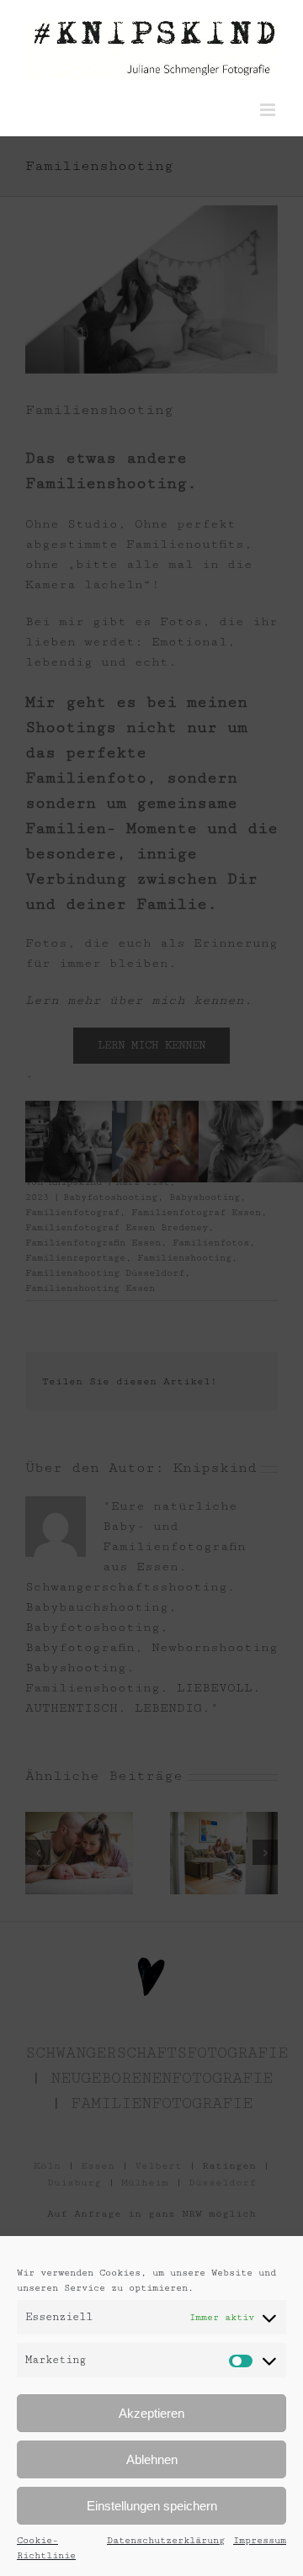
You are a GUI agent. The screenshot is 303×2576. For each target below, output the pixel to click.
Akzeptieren (151, 2413)
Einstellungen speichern (152, 2506)
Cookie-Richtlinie (46, 2548)
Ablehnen (152, 2459)
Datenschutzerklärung (166, 2540)
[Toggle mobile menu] (269, 110)
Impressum (260, 2540)
